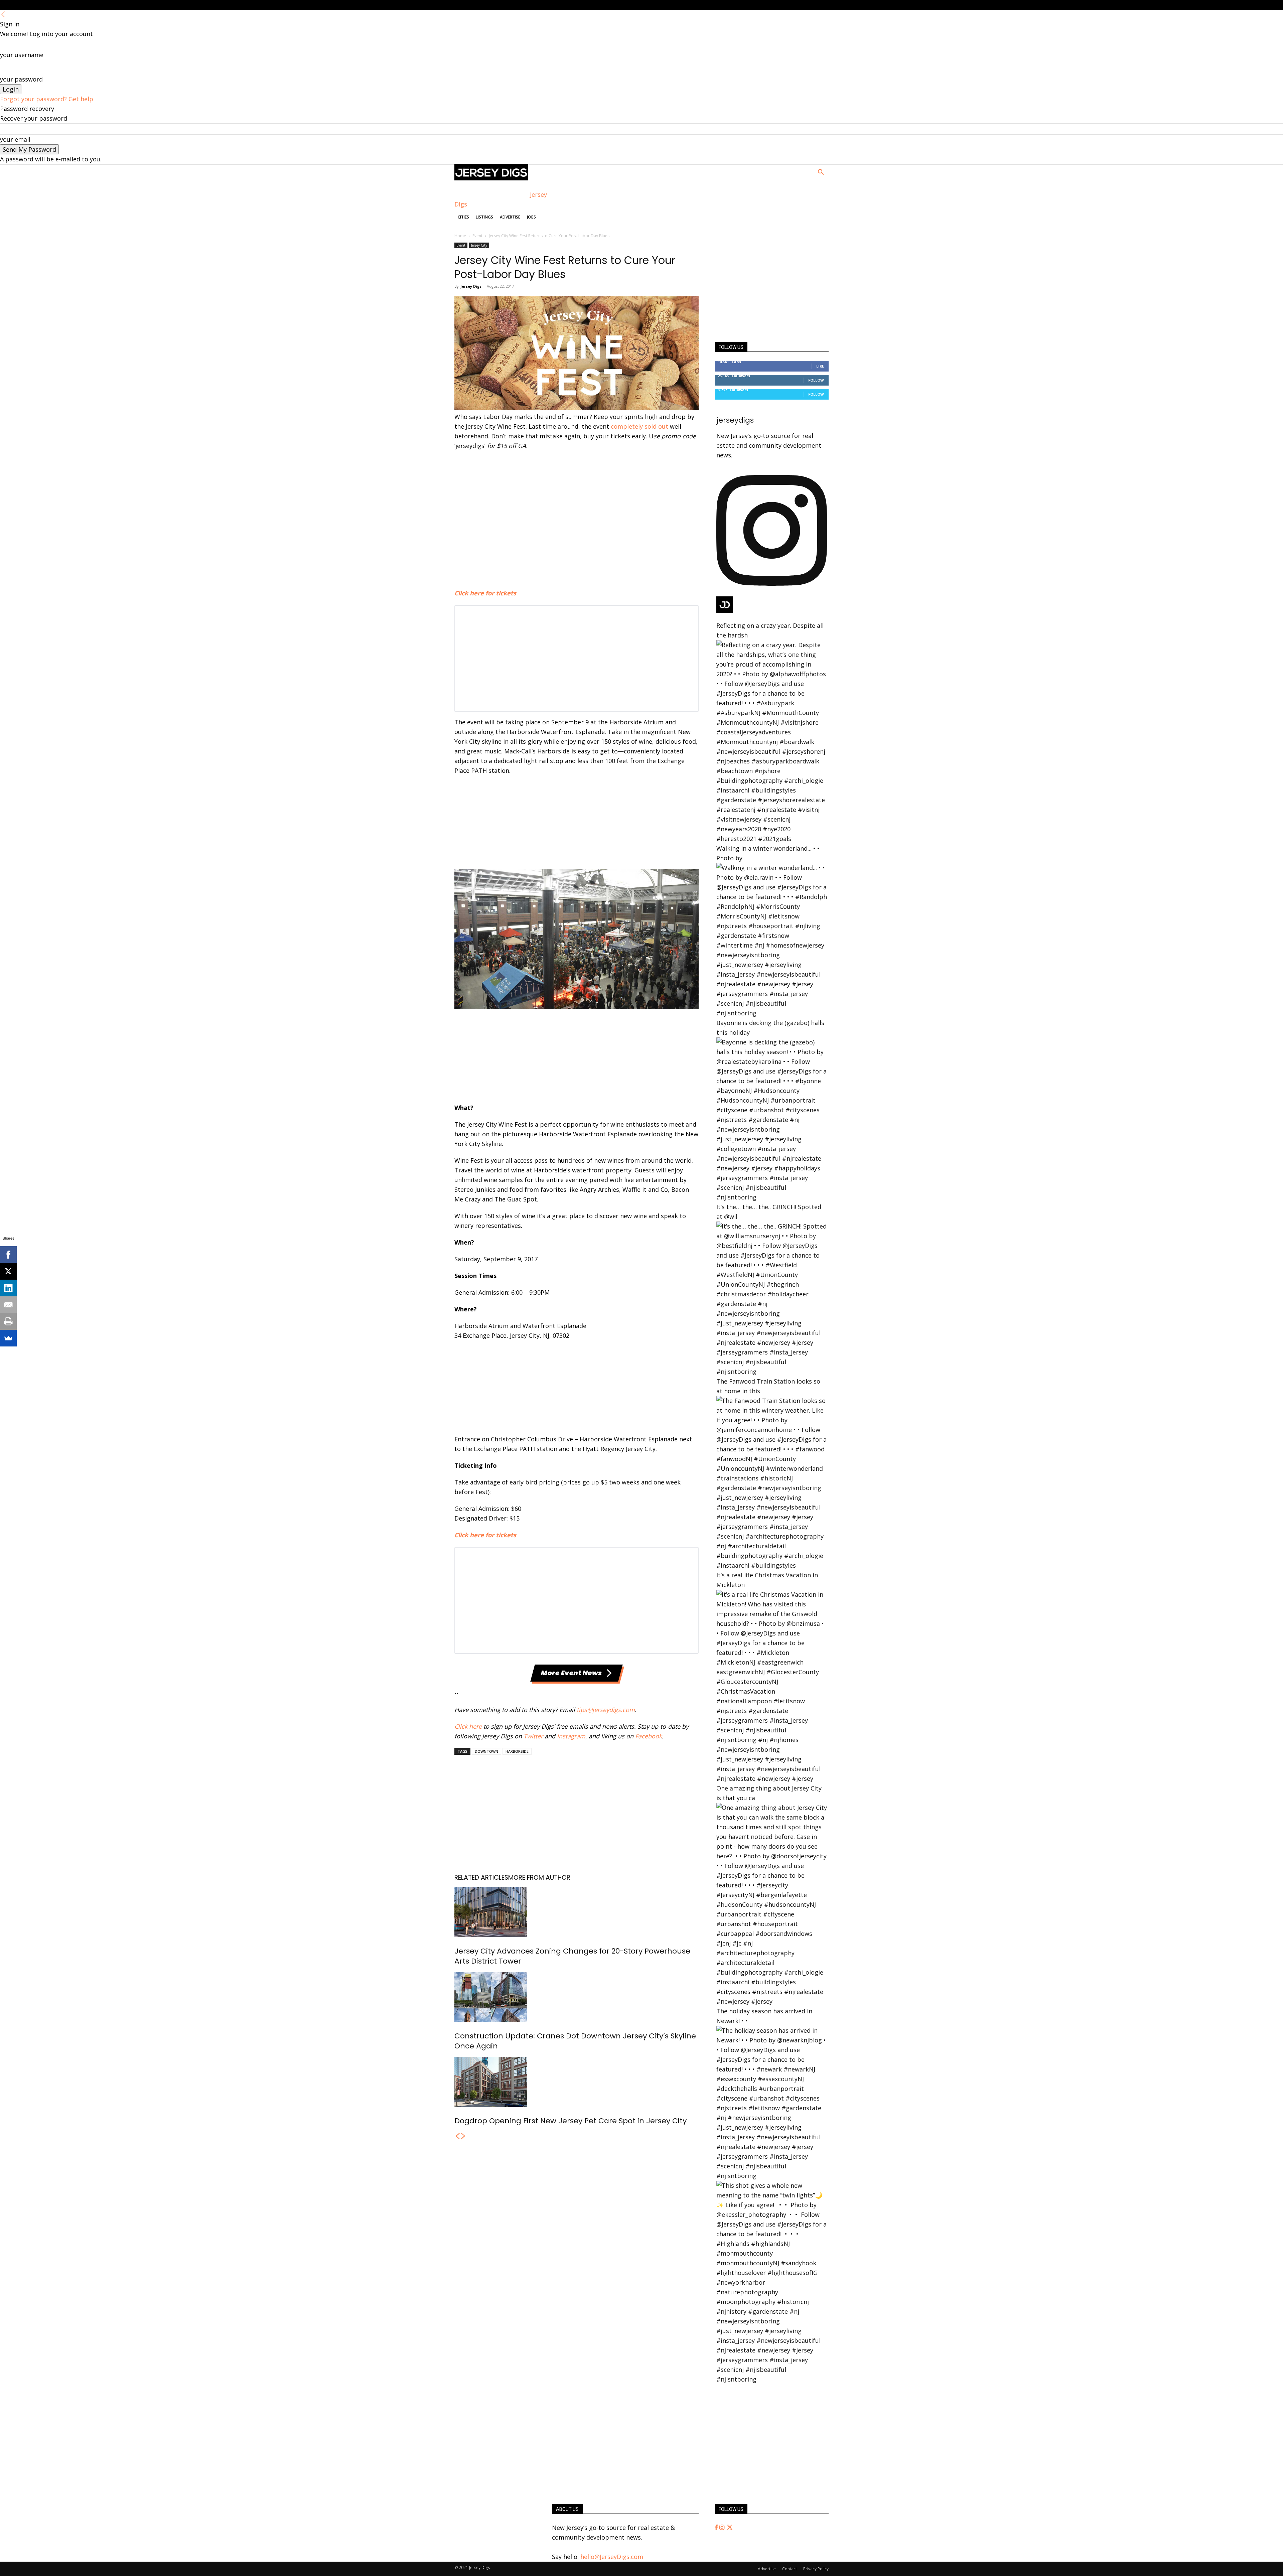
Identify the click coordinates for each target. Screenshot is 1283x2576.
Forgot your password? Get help (47, 99)
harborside (517, 1751)
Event (477, 236)
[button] (821, 172)
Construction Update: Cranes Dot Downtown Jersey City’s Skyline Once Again (575, 2041)
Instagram (571, 1736)
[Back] (3, 14)
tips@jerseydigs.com (606, 1710)
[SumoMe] (8, 1338)
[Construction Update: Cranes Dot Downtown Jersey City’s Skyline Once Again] (577, 1997)
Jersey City (479, 245)
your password (21, 79)
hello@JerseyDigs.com (612, 2557)
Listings (484, 217)
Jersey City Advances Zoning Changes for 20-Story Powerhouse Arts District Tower (572, 1956)
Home (460, 236)
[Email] (8, 1305)
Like (820, 366)
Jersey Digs (471, 286)
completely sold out (639, 426)
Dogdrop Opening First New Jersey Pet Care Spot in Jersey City (571, 2121)
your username (22, 55)
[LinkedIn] (8, 1288)
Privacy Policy (816, 2569)
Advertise (510, 217)
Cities (463, 217)
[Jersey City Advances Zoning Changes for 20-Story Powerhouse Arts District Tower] (577, 1912)
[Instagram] (723, 2528)
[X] (8, 1271)
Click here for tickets (485, 593)
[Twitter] (730, 2528)
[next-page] (463, 2136)
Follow (816, 380)
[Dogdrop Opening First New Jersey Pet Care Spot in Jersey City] (577, 2082)
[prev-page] (457, 2136)
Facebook (649, 1736)
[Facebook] (717, 2528)
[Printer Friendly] (8, 1321)
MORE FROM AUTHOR (539, 1878)
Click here (468, 1726)
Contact (790, 2569)
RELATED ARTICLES (481, 1878)
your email (15, 139)
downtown (486, 1751)
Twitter (533, 1736)
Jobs (531, 217)
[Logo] (491, 178)
